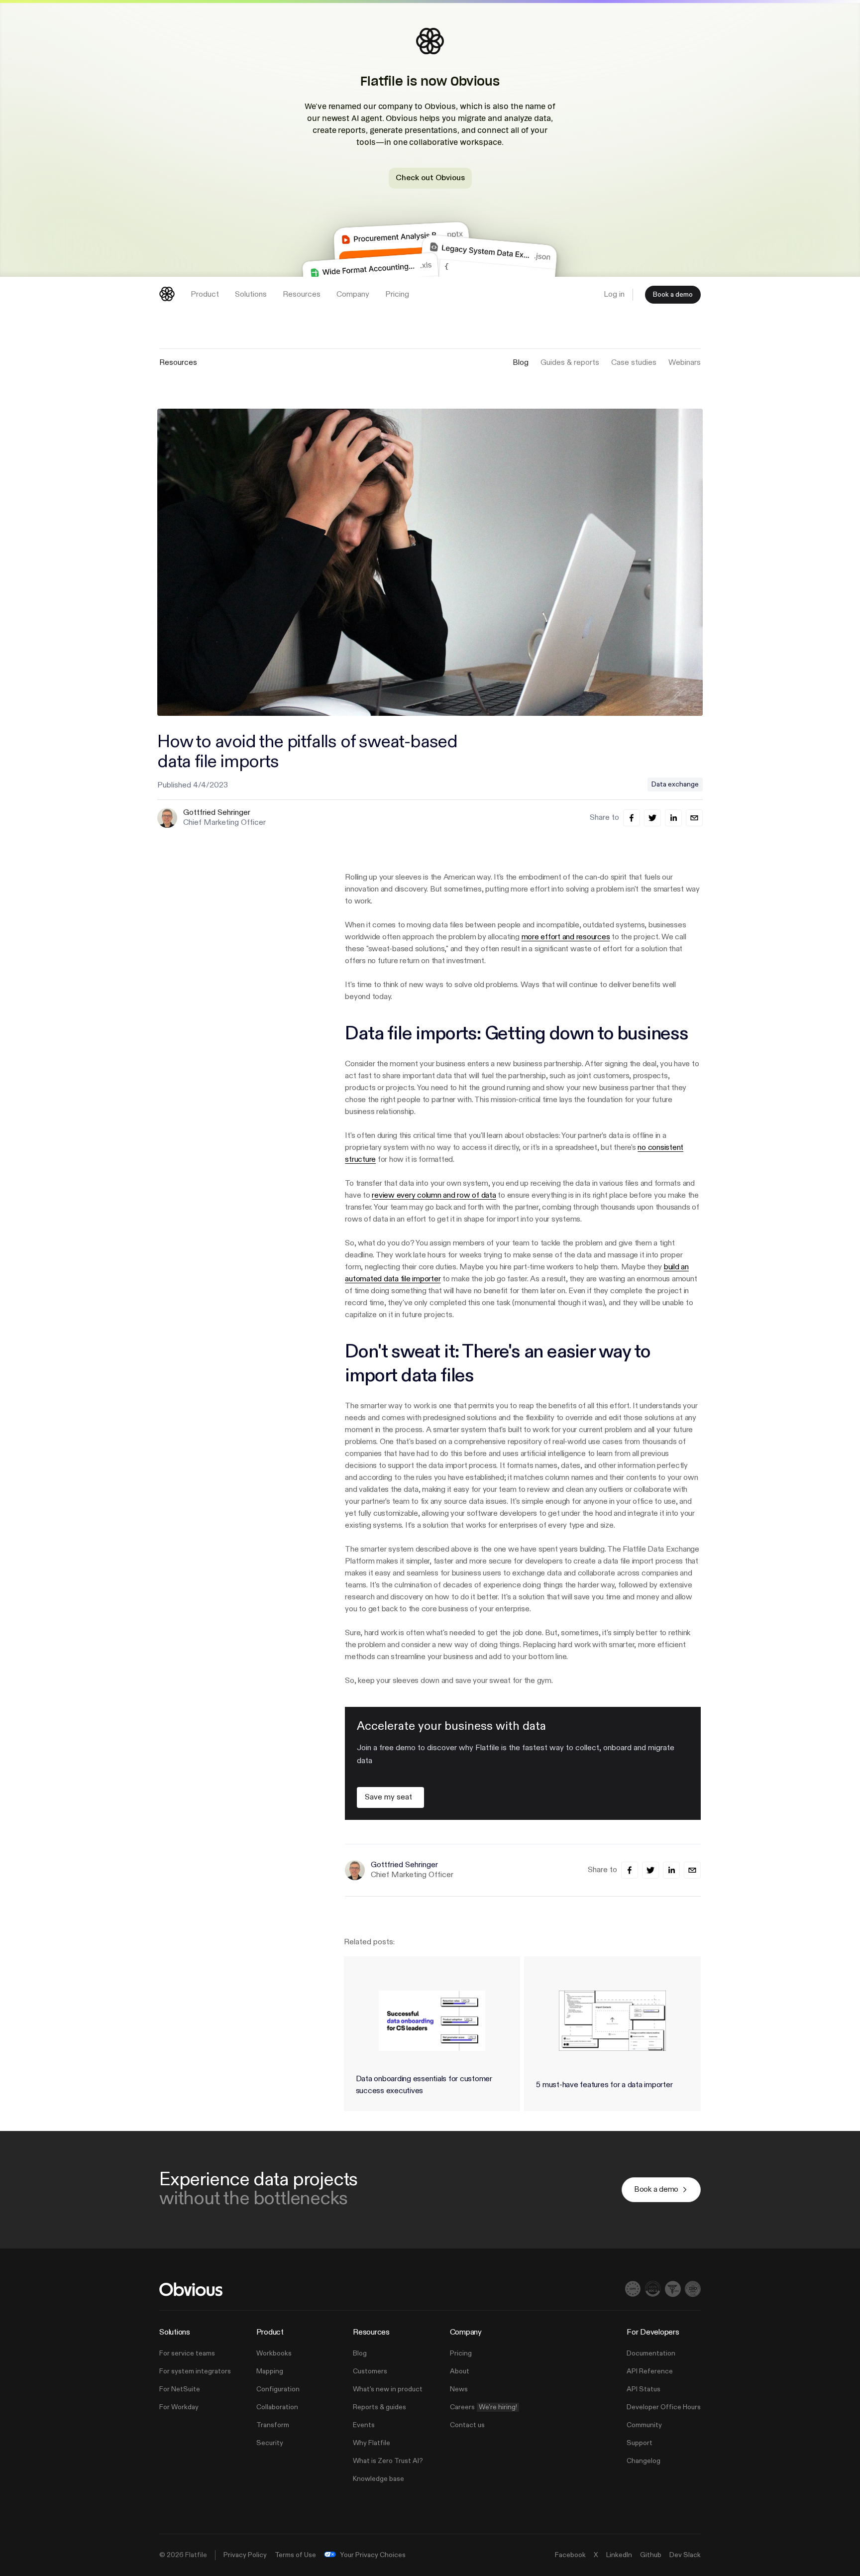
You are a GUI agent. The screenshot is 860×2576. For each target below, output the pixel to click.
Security (270, 2443)
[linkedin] (673, 818)
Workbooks (274, 2353)
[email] (694, 818)
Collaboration (277, 2407)
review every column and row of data (434, 1196)
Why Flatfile (372, 2443)
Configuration (278, 2389)
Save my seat (388, 1797)
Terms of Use (295, 2555)
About (460, 2371)
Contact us (467, 2425)
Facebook (570, 2555)
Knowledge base (378, 2479)
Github (651, 2555)
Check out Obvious (430, 178)
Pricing (461, 2353)
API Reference (650, 2371)
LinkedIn (619, 2555)
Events (364, 2425)
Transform (273, 2425)
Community (644, 2425)
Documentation (651, 2353)
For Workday (179, 2407)
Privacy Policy (245, 2555)
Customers (370, 2371)
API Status (644, 2389)
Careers (484, 2407)
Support (640, 2443)
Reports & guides (379, 2407)
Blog (360, 2353)
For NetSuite (180, 2389)
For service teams (187, 2353)
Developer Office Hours (664, 2407)
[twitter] (652, 818)
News (459, 2389)
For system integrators (195, 2371)
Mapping (270, 2371)
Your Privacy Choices (373, 2555)
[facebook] (632, 818)
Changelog (644, 2461)
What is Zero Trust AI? (388, 2461)
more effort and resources (566, 937)
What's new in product (388, 2389)
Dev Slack (685, 2555)
